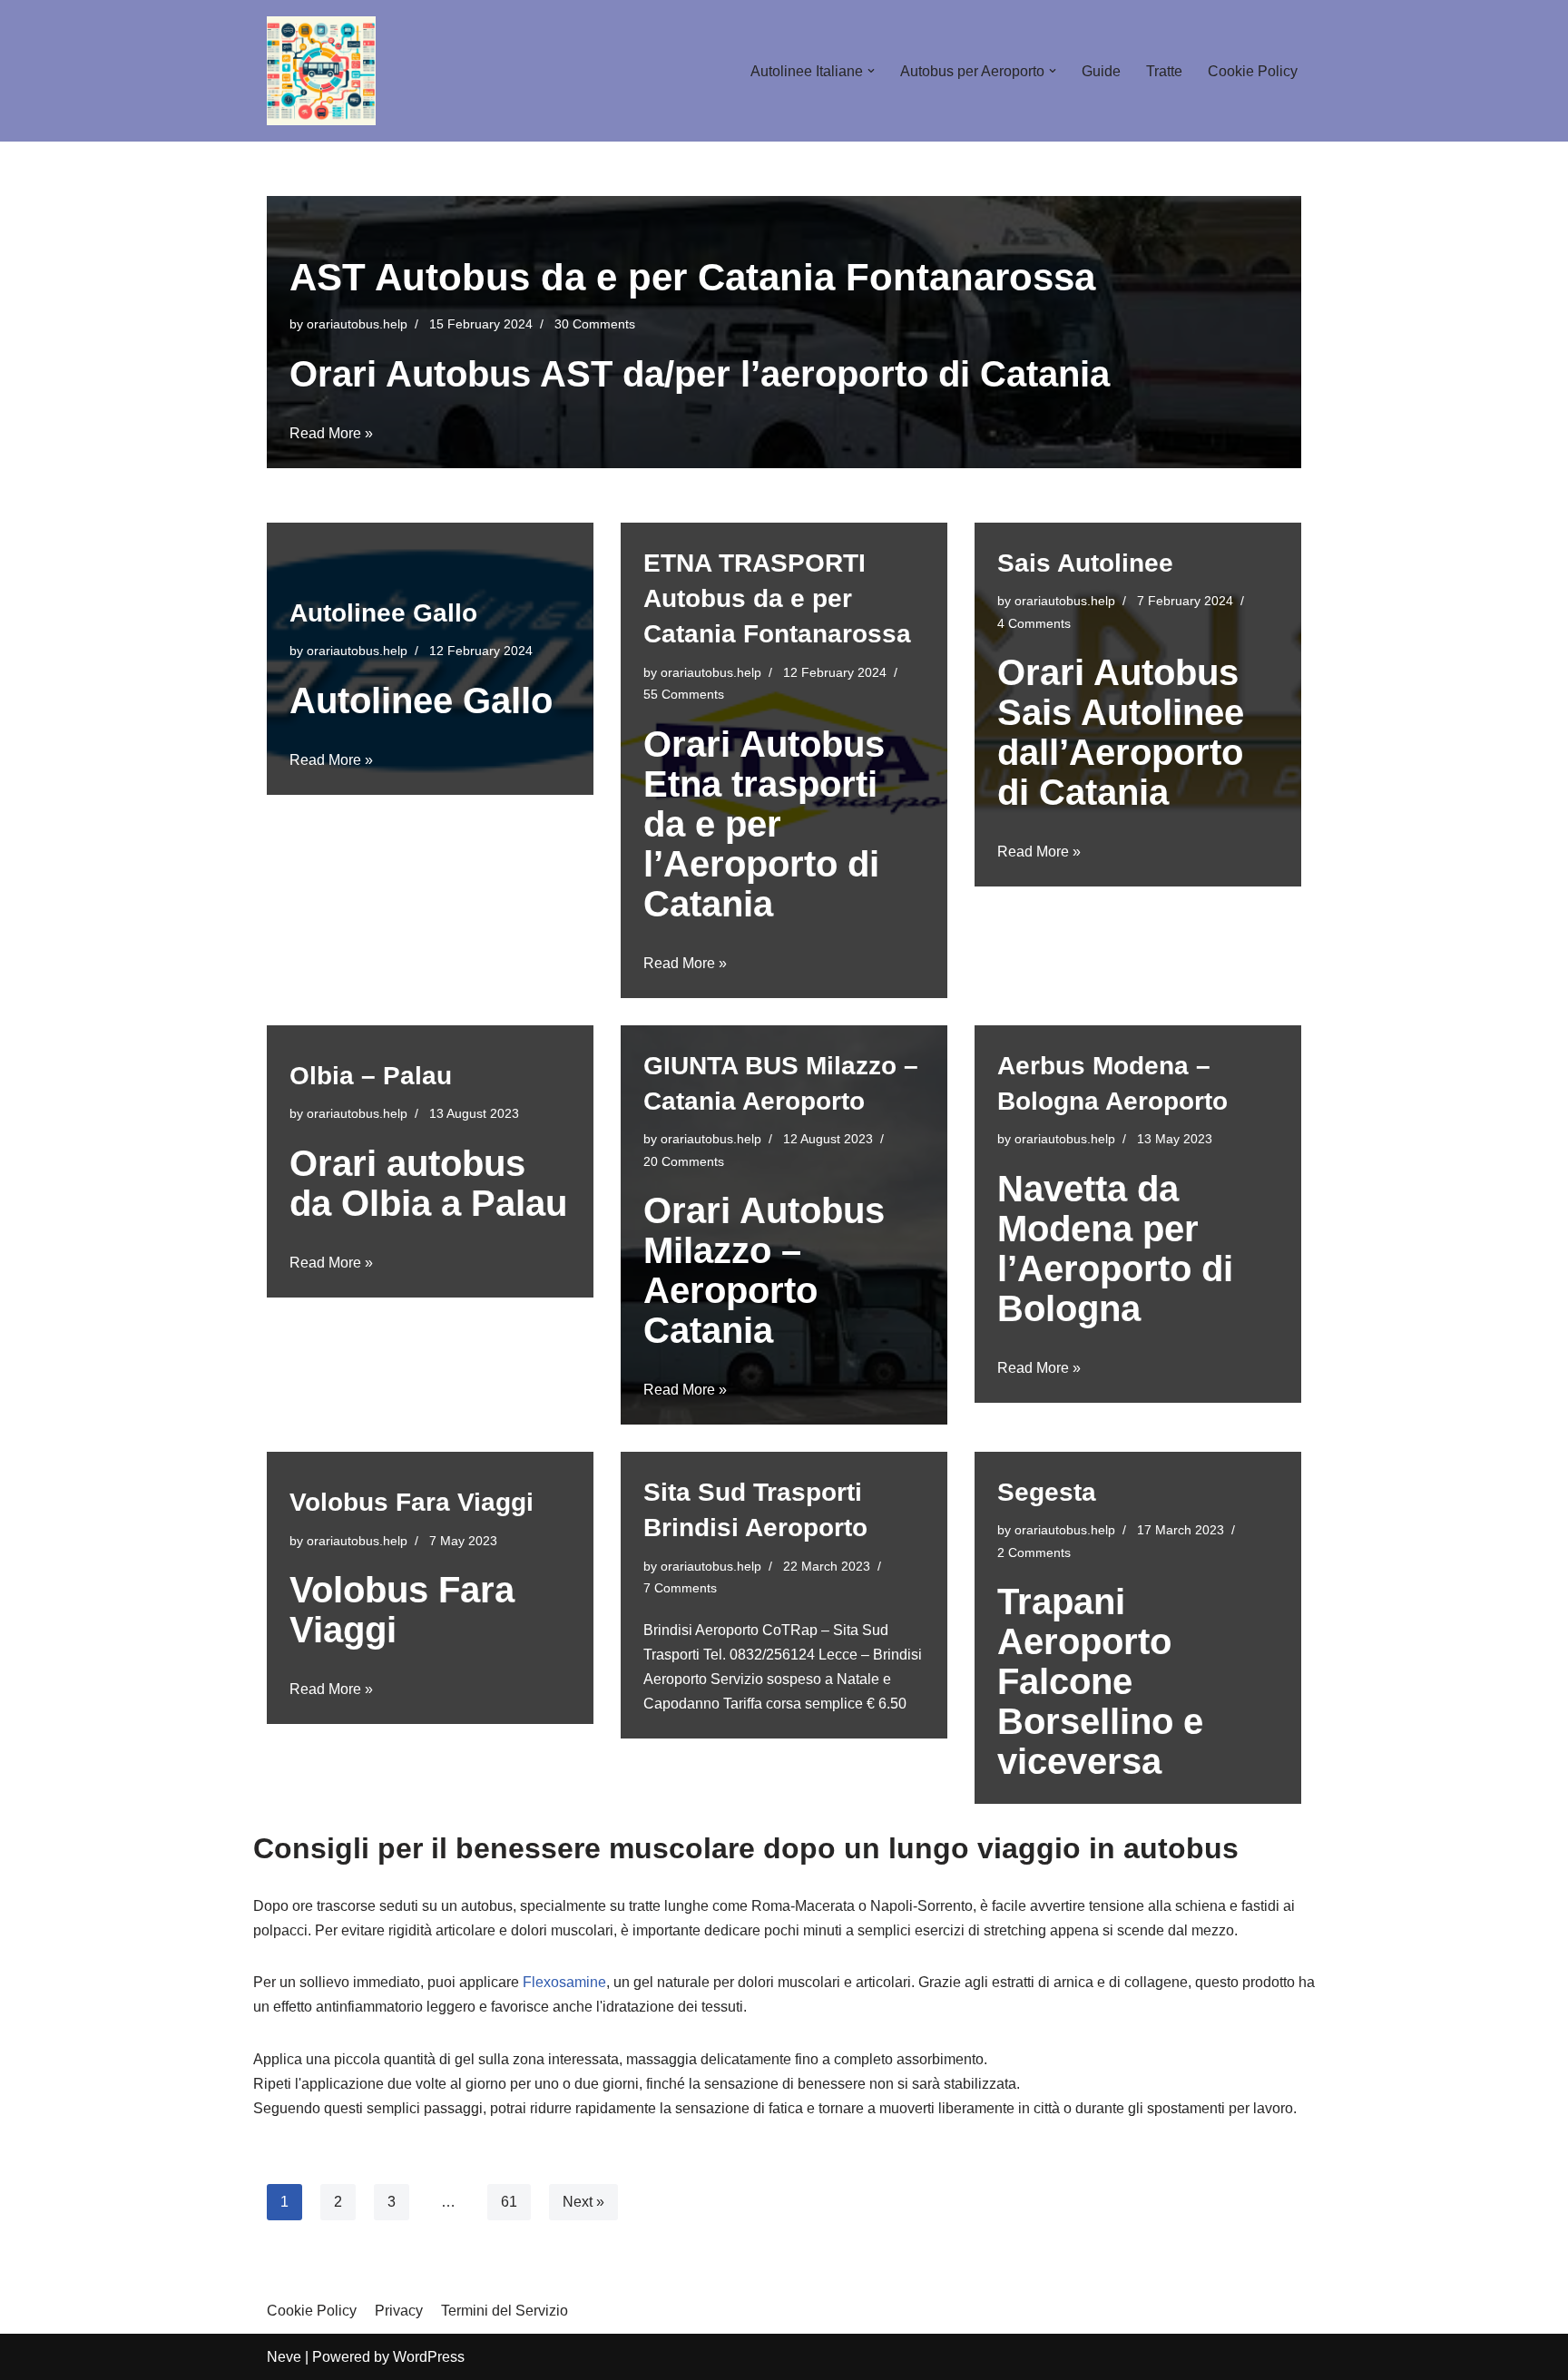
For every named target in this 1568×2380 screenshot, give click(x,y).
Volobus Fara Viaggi (412, 1502)
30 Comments (595, 324)
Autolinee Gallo (383, 613)
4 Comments (1034, 623)
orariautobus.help (357, 324)
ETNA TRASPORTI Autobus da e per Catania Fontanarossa (777, 598)
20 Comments (684, 1161)
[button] (871, 71)
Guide (1101, 71)
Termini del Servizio (505, 2311)
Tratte (1164, 71)
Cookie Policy (1253, 71)
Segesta (1047, 1492)
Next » (583, 2202)
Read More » (331, 433)
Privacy (399, 2311)
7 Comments (680, 1588)
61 (509, 2202)
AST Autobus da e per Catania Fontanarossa (692, 277)
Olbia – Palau (371, 1076)
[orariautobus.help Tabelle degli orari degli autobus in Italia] (321, 71)
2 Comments (1034, 1552)
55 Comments (684, 694)
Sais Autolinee (1085, 563)
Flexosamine (564, 1982)
